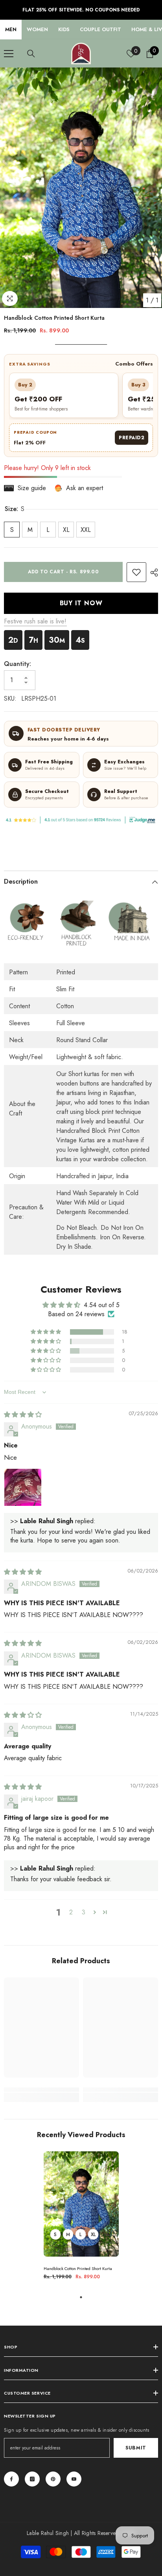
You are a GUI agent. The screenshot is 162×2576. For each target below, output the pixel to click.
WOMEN (37, 29)
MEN (11, 29)
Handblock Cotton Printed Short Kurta (78, 2269)
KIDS (64, 29)
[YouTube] (74, 2479)
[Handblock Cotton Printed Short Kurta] (81, 2204)
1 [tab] (81, 2297)
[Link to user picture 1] (23, 1487)
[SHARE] (152, 573)
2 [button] (71, 1912)
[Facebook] (11, 2479)
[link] (136, 572)
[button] (46, 1332)
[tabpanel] (81, 2219)
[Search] (31, 54)
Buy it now (81, 603)
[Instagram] (32, 2479)
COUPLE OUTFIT (100, 29)
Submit (136, 2448)
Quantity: (17, 664)
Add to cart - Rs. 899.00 (63, 572)
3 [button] (84, 1912)
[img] (23, 1415)
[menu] (9, 54)
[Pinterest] (53, 2479)
